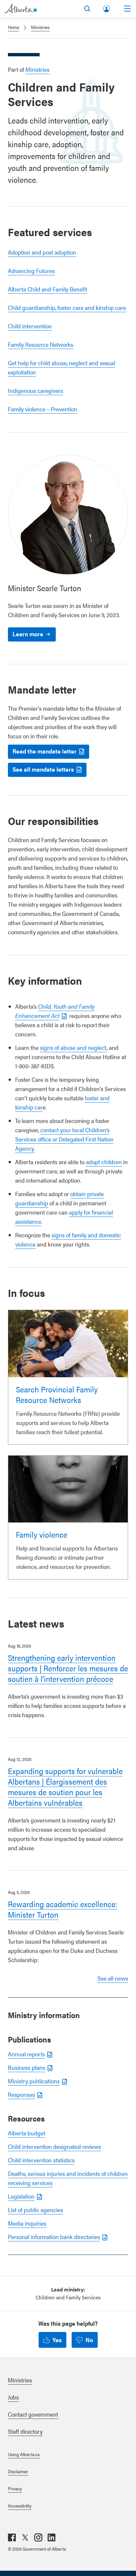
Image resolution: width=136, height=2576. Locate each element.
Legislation (21, 2196)
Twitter (25, 2537)
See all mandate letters (43, 769)
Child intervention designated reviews (54, 2146)
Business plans (27, 2067)
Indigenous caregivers (35, 390)
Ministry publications (34, 2081)
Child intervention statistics (41, 2160)
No (89, 2340)
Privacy (15, 2488)
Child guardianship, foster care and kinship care (67, 307)
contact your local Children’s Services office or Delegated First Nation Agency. (64, 1139)
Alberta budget (27, 2133)
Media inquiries (27, 2223)
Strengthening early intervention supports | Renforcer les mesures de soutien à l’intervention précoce (68, 1668)
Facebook (12, 2537)
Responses (21, 2094)
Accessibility (20, 2506)
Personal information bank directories (54, 2237)
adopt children (104, 1162)
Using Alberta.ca (24, 2454)
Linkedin (51, 2537)
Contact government (33, 2414)
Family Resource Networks (41, 344)
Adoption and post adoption (42, 252)
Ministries (40, 27)
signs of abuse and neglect (73, 1047)
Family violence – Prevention (43, 409)
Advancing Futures (31, 271)
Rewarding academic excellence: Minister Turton (63, 1909)
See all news (113, 1978)
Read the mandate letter (45, 751)
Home (14, 27)
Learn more (28, 634)
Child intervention (30, 326)
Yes (57, 2340)
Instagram (38, 2537)
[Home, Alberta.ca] (20, 9)
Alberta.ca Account (107, 7)
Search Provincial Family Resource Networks (57, 1394)
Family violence (42, 1534)
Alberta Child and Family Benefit (48, 289)
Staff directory (25, 2431)
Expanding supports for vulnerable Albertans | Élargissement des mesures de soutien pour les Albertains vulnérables (65, 1787)
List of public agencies (35, 2210)
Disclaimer (18, 2471)
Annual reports (26, 2054)
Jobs (13, 2397)
